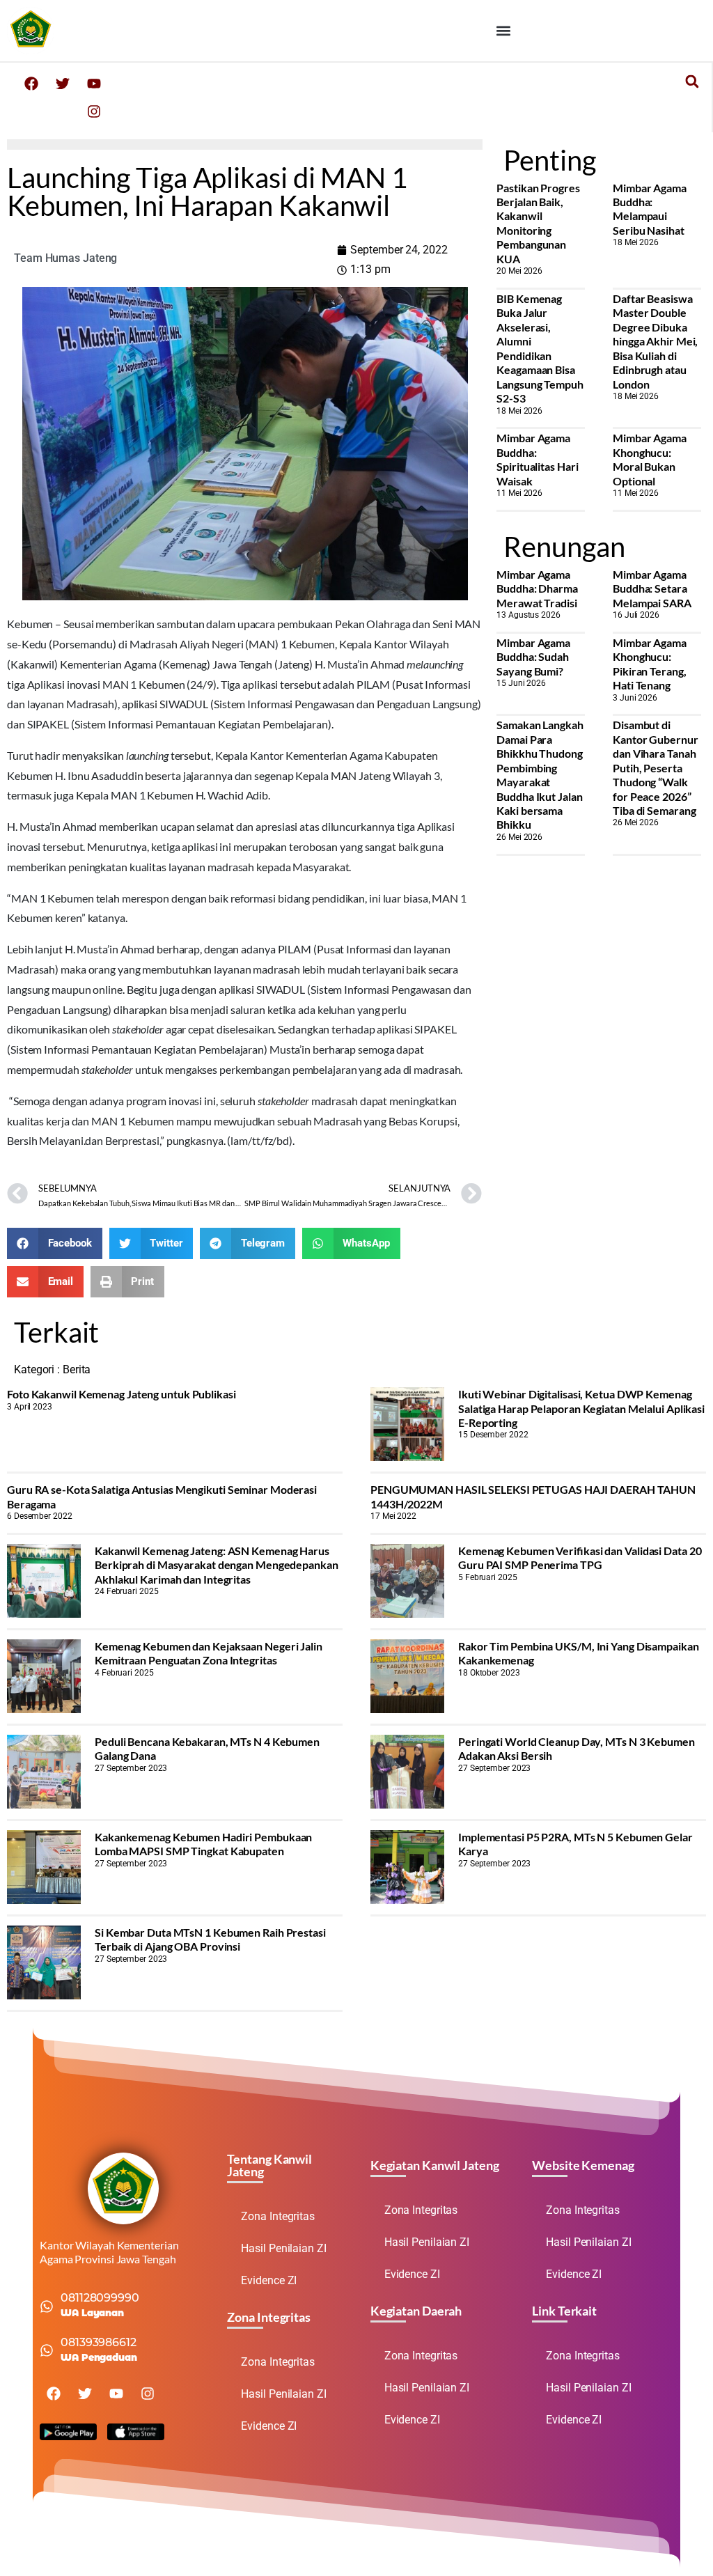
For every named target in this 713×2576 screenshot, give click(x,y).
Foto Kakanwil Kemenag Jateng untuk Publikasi (122, 1394)
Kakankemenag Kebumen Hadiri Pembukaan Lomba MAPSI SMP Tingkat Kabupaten (203, 1844)
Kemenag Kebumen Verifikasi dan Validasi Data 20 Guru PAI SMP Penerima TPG (580, 1558)
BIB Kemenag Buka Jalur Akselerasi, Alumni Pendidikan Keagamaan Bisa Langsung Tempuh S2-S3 (540, 348)
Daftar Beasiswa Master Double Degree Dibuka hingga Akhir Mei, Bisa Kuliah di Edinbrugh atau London (655, 341)
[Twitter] (63, 84)
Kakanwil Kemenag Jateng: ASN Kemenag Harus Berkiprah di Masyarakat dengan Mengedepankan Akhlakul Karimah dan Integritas (217, 1565)
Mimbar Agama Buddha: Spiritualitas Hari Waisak (537, 459)
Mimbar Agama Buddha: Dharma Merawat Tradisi (537, 588)
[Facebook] (31, 84)
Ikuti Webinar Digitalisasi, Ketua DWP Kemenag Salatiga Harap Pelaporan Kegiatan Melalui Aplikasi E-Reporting (581, 1408)
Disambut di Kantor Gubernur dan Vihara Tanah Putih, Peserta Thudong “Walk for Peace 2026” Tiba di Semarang (656, 767)
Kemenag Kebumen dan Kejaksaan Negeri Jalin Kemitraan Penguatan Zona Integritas (209, 1653)
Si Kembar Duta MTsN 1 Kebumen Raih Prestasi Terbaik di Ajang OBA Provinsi (210, 1939)
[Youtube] (94, 84)
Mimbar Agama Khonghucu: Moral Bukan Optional (650, 459)
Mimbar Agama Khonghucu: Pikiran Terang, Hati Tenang (650, 664)
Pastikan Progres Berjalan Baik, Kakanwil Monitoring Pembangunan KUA (538, 223)
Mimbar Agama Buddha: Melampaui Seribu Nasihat (650, 209)
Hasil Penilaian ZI (283, 2248)
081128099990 (100, 2298)
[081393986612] (47, 2350)
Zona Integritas (278, 2216)
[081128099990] (47, 2306)
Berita (77, 1369)
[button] (504, 30)
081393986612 (99, 2342)
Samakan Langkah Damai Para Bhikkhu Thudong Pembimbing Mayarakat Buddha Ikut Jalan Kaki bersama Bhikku (540, 774)
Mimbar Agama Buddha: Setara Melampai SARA (652, 588)
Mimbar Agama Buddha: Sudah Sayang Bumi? (533, 657)
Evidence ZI (269, 2280)
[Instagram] (94, 111)
